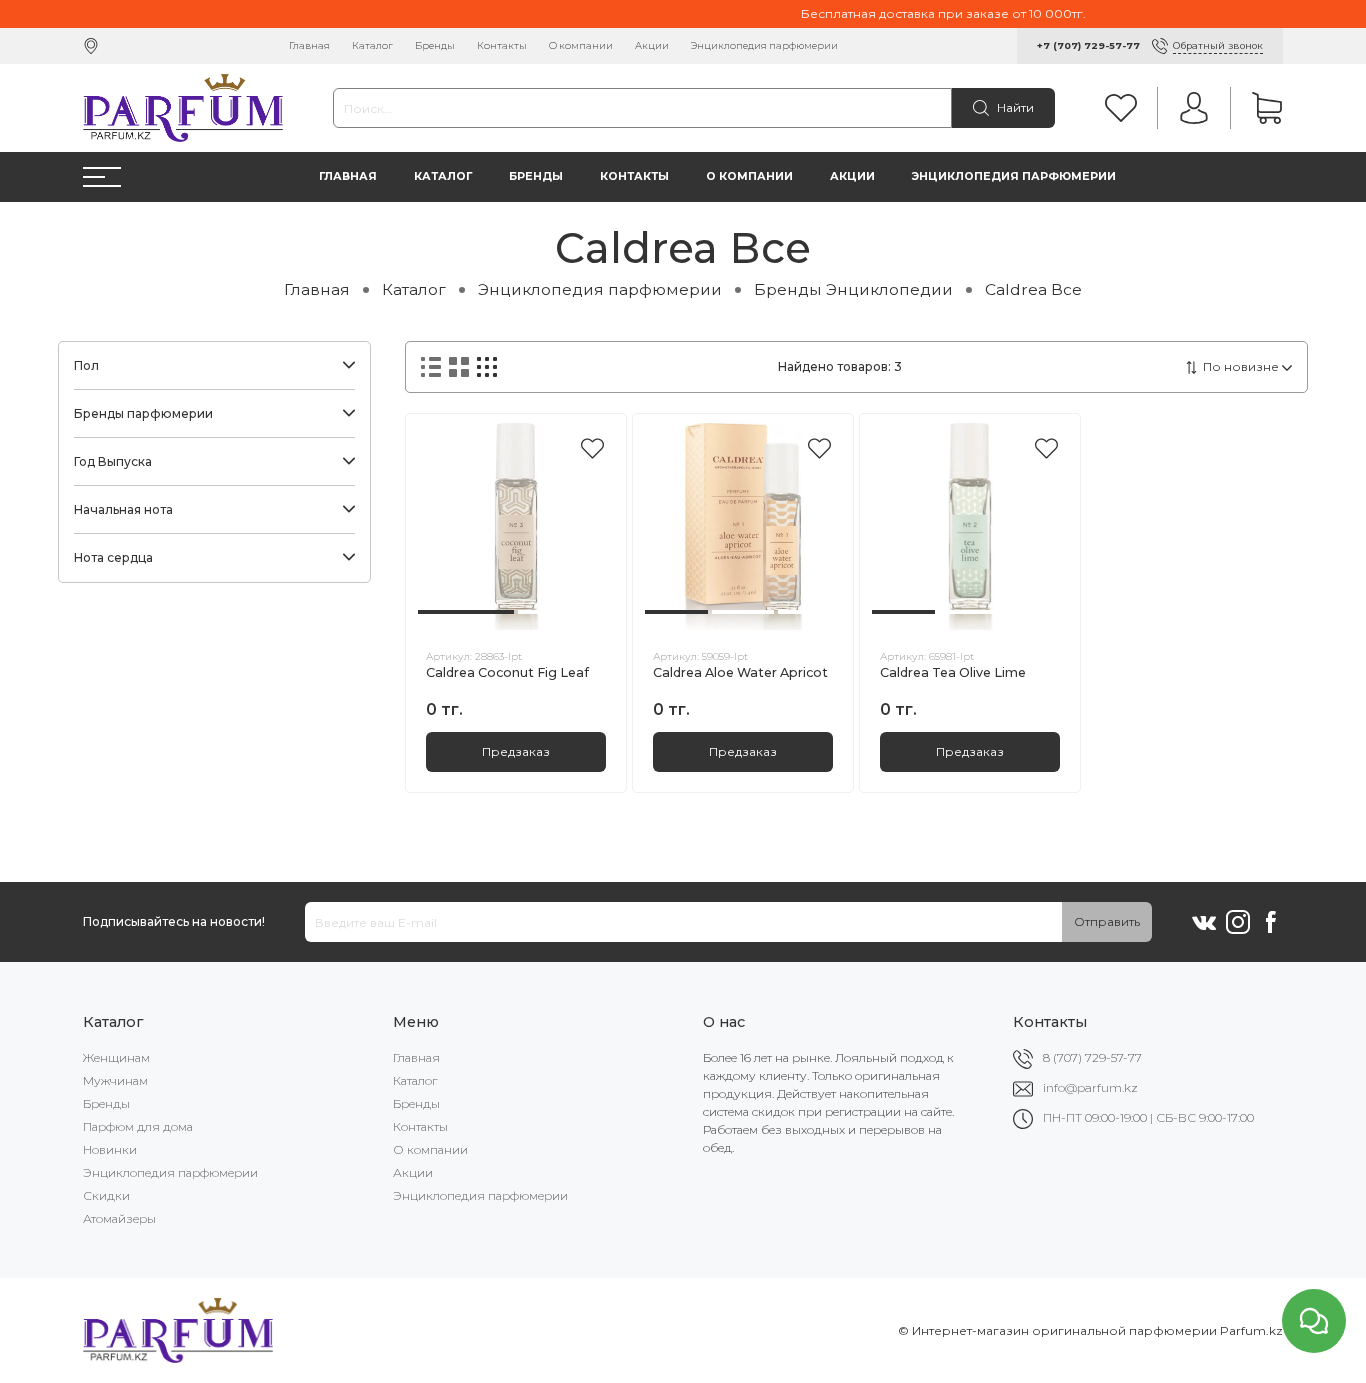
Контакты (502, 45)
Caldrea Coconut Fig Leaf (507, 672)
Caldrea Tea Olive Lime (953, 672)
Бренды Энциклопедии (853, 289)
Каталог (372, 45)
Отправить (1107, 921)
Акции (652, 45)
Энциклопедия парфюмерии (764, 45)
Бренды (435, 45)
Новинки (110, 1149)
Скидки (106, 1195)
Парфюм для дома (138, 1126)
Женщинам (116, 1057)
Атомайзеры (119, 1218)
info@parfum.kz (1090, 1087)
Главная (309, 45)
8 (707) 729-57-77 (1092, 1057)
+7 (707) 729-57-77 (1088, 45)
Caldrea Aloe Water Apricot (740, 672)
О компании (581, 45)
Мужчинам (115, 1080)
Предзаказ (516, 751)
